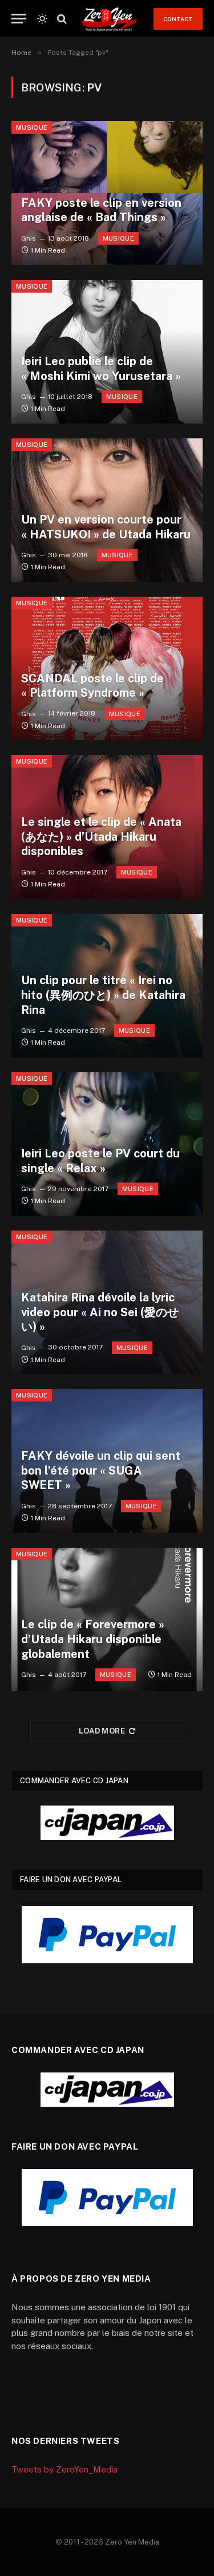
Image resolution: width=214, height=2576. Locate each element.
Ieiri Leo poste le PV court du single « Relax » (100, 1161)
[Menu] (19, 19)
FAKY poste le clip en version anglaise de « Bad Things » (101, 210)
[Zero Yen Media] (109, 19)
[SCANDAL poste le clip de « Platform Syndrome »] (107, 668)
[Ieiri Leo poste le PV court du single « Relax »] (107, 1144)
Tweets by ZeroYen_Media (64, 2469)
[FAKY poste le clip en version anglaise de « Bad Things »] (107, 193)
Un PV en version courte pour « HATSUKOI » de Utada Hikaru (106, 527)
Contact (178, 19)
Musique (32, 127)
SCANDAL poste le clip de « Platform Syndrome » (92, 686)
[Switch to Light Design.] (42, 19)
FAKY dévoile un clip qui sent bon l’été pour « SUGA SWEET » (101, 1470)
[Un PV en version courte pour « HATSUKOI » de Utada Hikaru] (107, 510)
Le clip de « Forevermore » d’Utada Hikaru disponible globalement (93, 1639)
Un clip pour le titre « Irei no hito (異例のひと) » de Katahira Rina (103, 995)
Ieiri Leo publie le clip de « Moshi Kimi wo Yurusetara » (101, 369)
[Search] (61, 19)
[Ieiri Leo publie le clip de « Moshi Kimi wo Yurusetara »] (107, 352)
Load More (102, 1731)
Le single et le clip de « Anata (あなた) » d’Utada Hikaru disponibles (101, 836)
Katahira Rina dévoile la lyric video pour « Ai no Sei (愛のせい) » (100, 1312)
